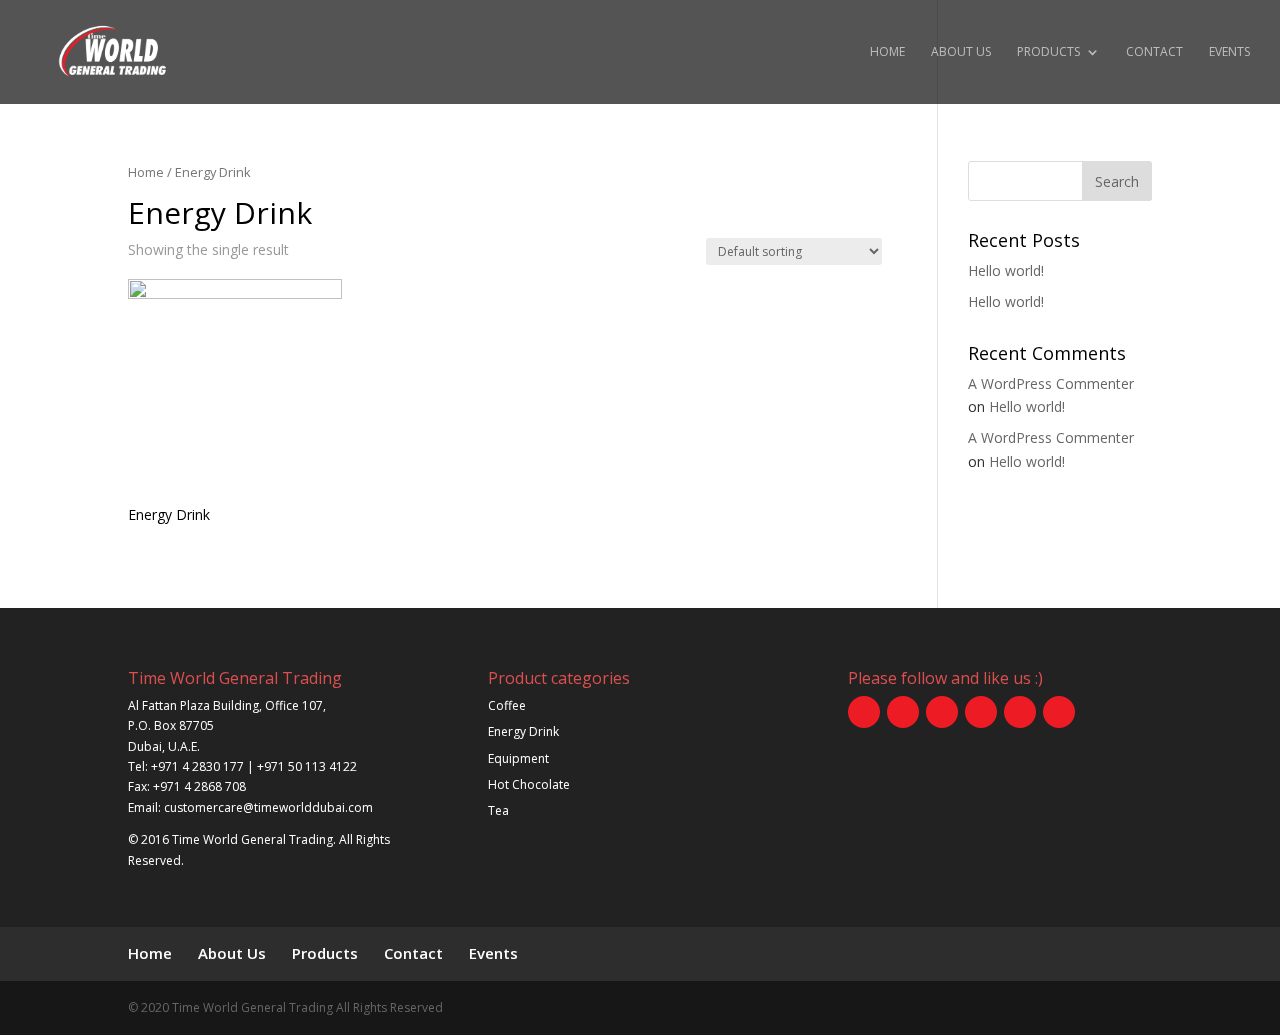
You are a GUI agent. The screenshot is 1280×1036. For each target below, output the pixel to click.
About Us (961, 52)
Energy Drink (523, 731)
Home (887, 52)
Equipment (518, 758)
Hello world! (1006, 270)
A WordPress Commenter (1051, 383)
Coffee (507, 705)
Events (1229, 52)
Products (1048, 52)
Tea (498, 810)
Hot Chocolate (529, 784)
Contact (1154, 52)
